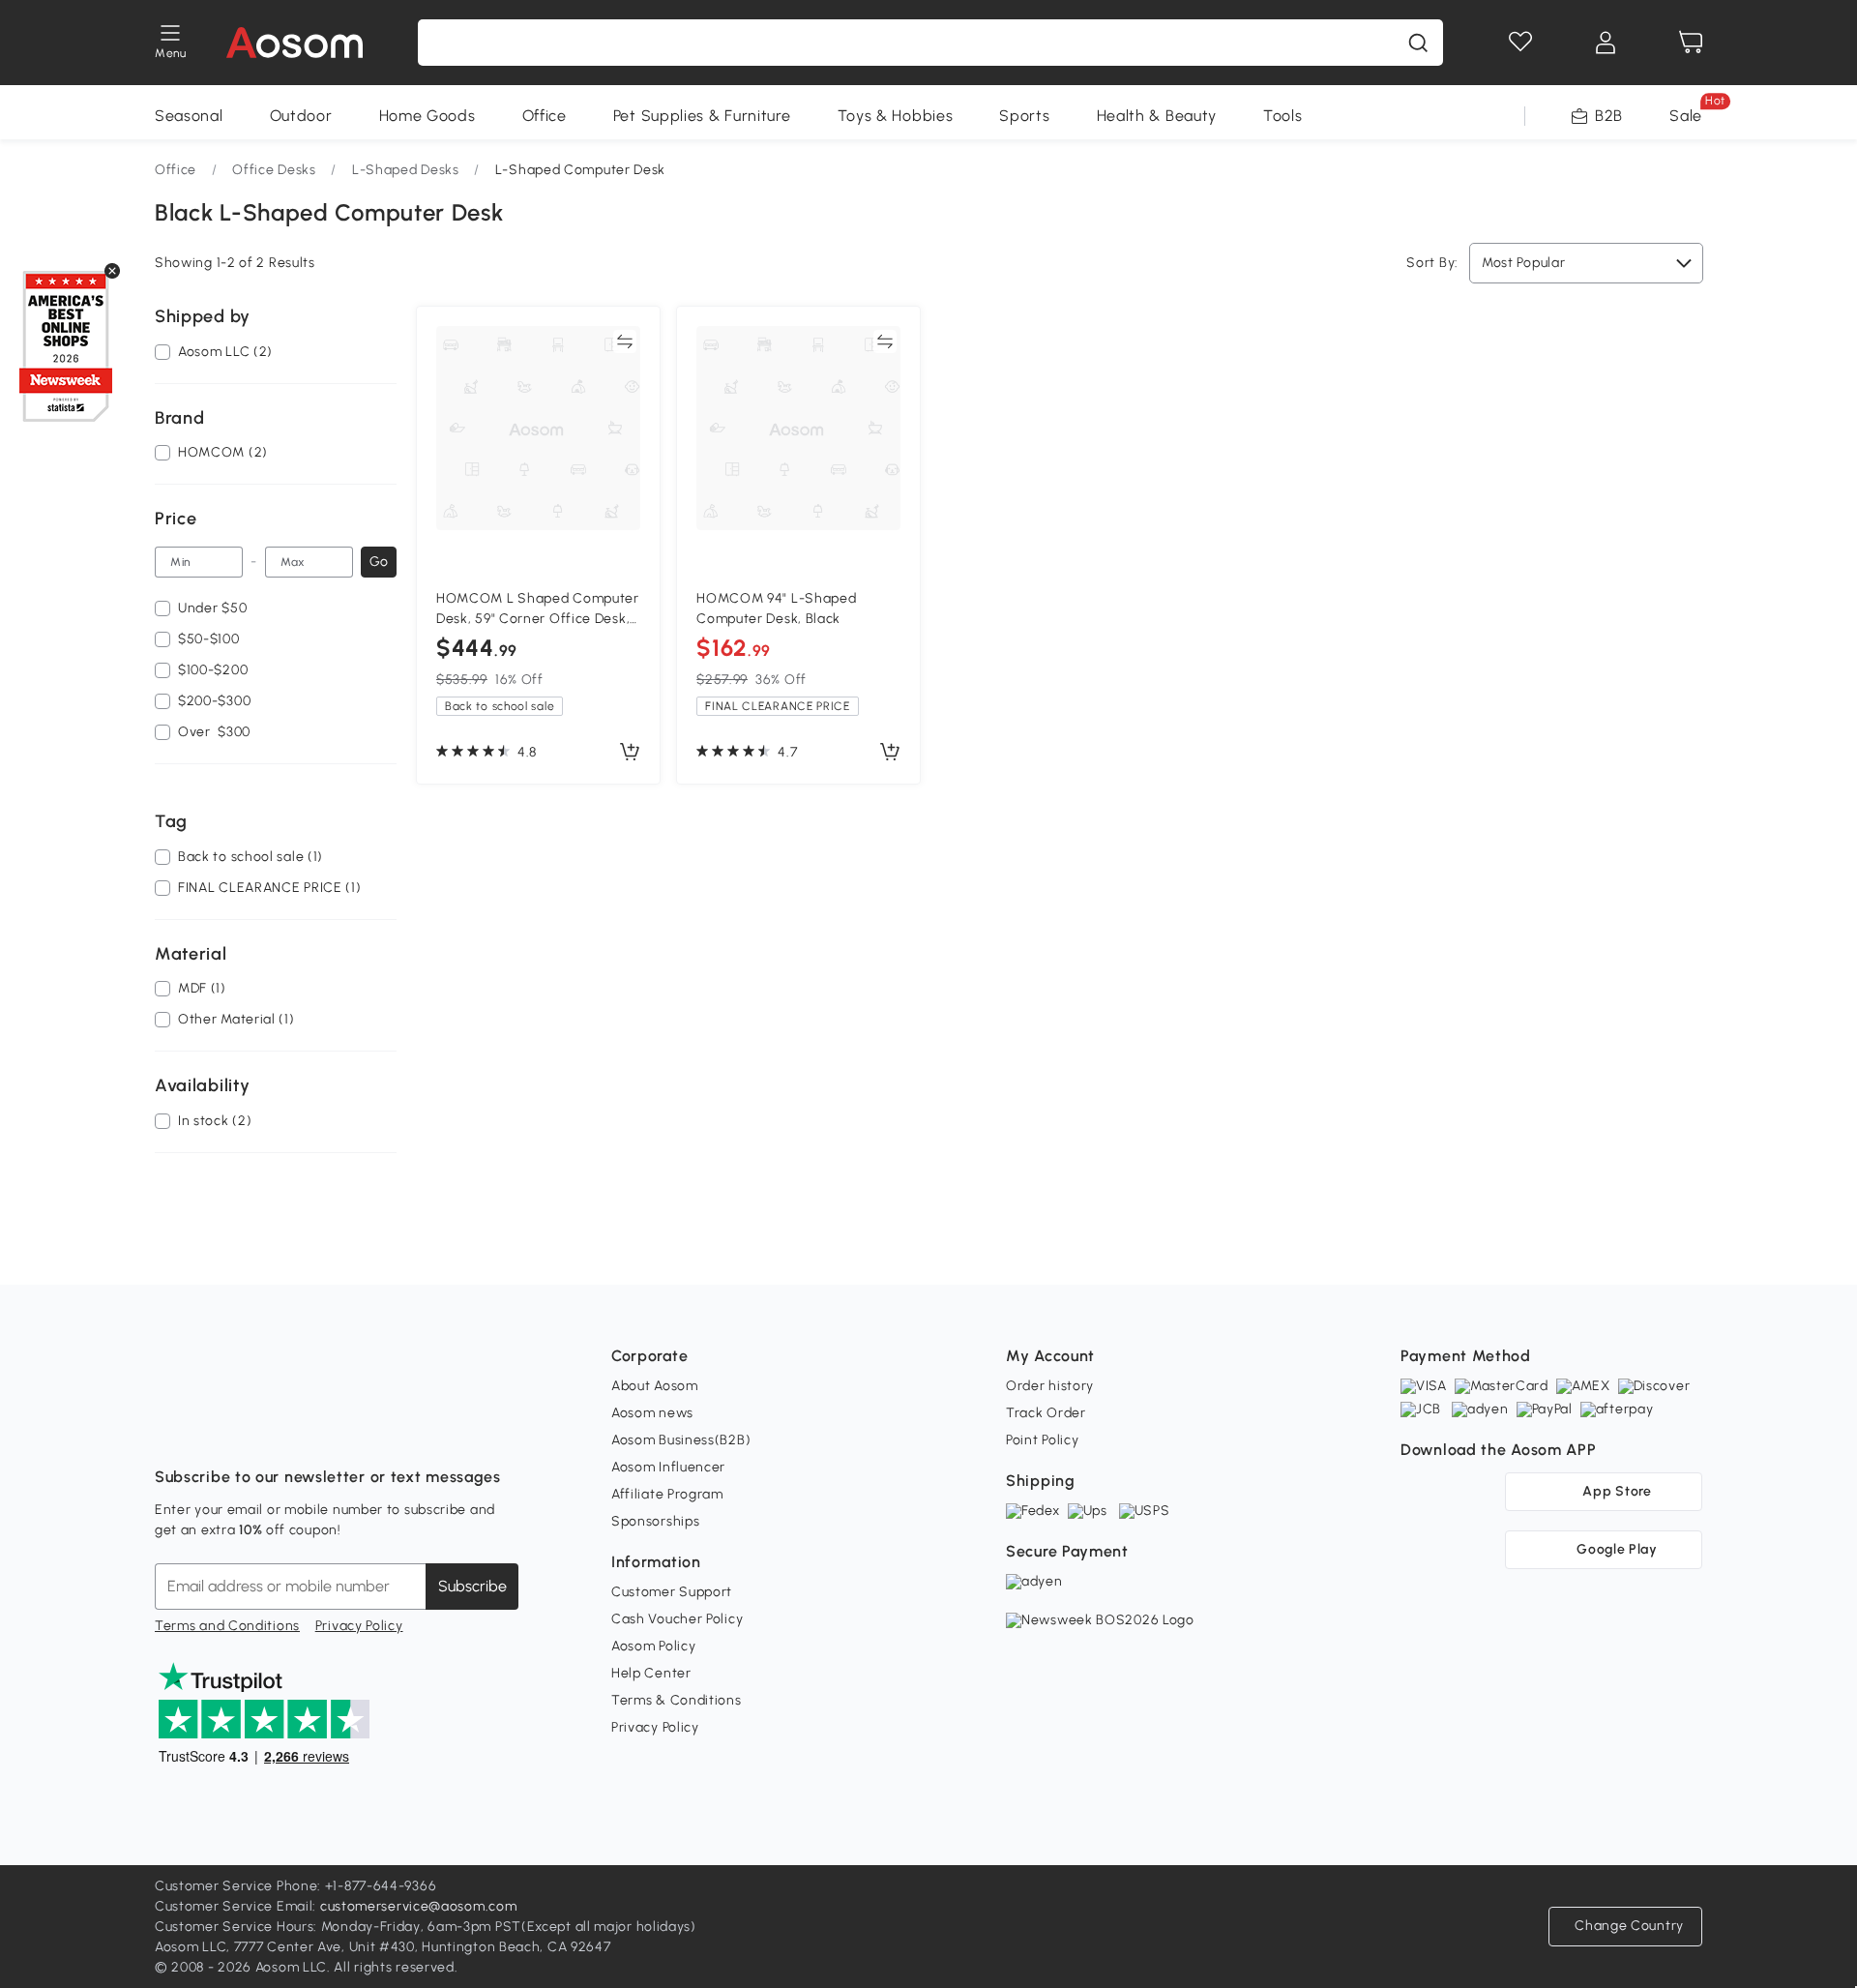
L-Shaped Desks (406, 170)
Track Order (1046, 1413)
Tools (1283, 116)
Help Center (651, 1673)
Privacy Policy (359, 1626)
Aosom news (652, 1413)
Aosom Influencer (668, 1467)
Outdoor (301, 116)
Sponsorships (655, 1521)
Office (545, 116)
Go (379, 562)
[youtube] (255, 1429)
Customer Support (672, 1592)
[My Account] (1606, 43)
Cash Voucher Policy (677, 1619)
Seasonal (189, 116)
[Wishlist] (1520, 43)
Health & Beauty (1157, 116)
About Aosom (655, 1386)
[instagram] (213, 1429)
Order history (1050, 1386)
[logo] (295, 43)
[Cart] (1691, 43)
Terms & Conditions (677, 1700)
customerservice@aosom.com (419, 1906)
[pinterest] (298, 1429)
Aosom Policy (653, 1646)
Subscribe (472, 1586)
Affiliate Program (667, 1494)
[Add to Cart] (630, 753)
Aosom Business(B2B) (681, 1440)
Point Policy (1042, 1440)
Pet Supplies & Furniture (702, 116)
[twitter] (340, 1429)
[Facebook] (170, 1429)
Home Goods (427, 116)
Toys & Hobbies (896, 116)
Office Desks (274, 170)
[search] (1418, 43)
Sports (1024, 116)
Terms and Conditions (227, 1626)
